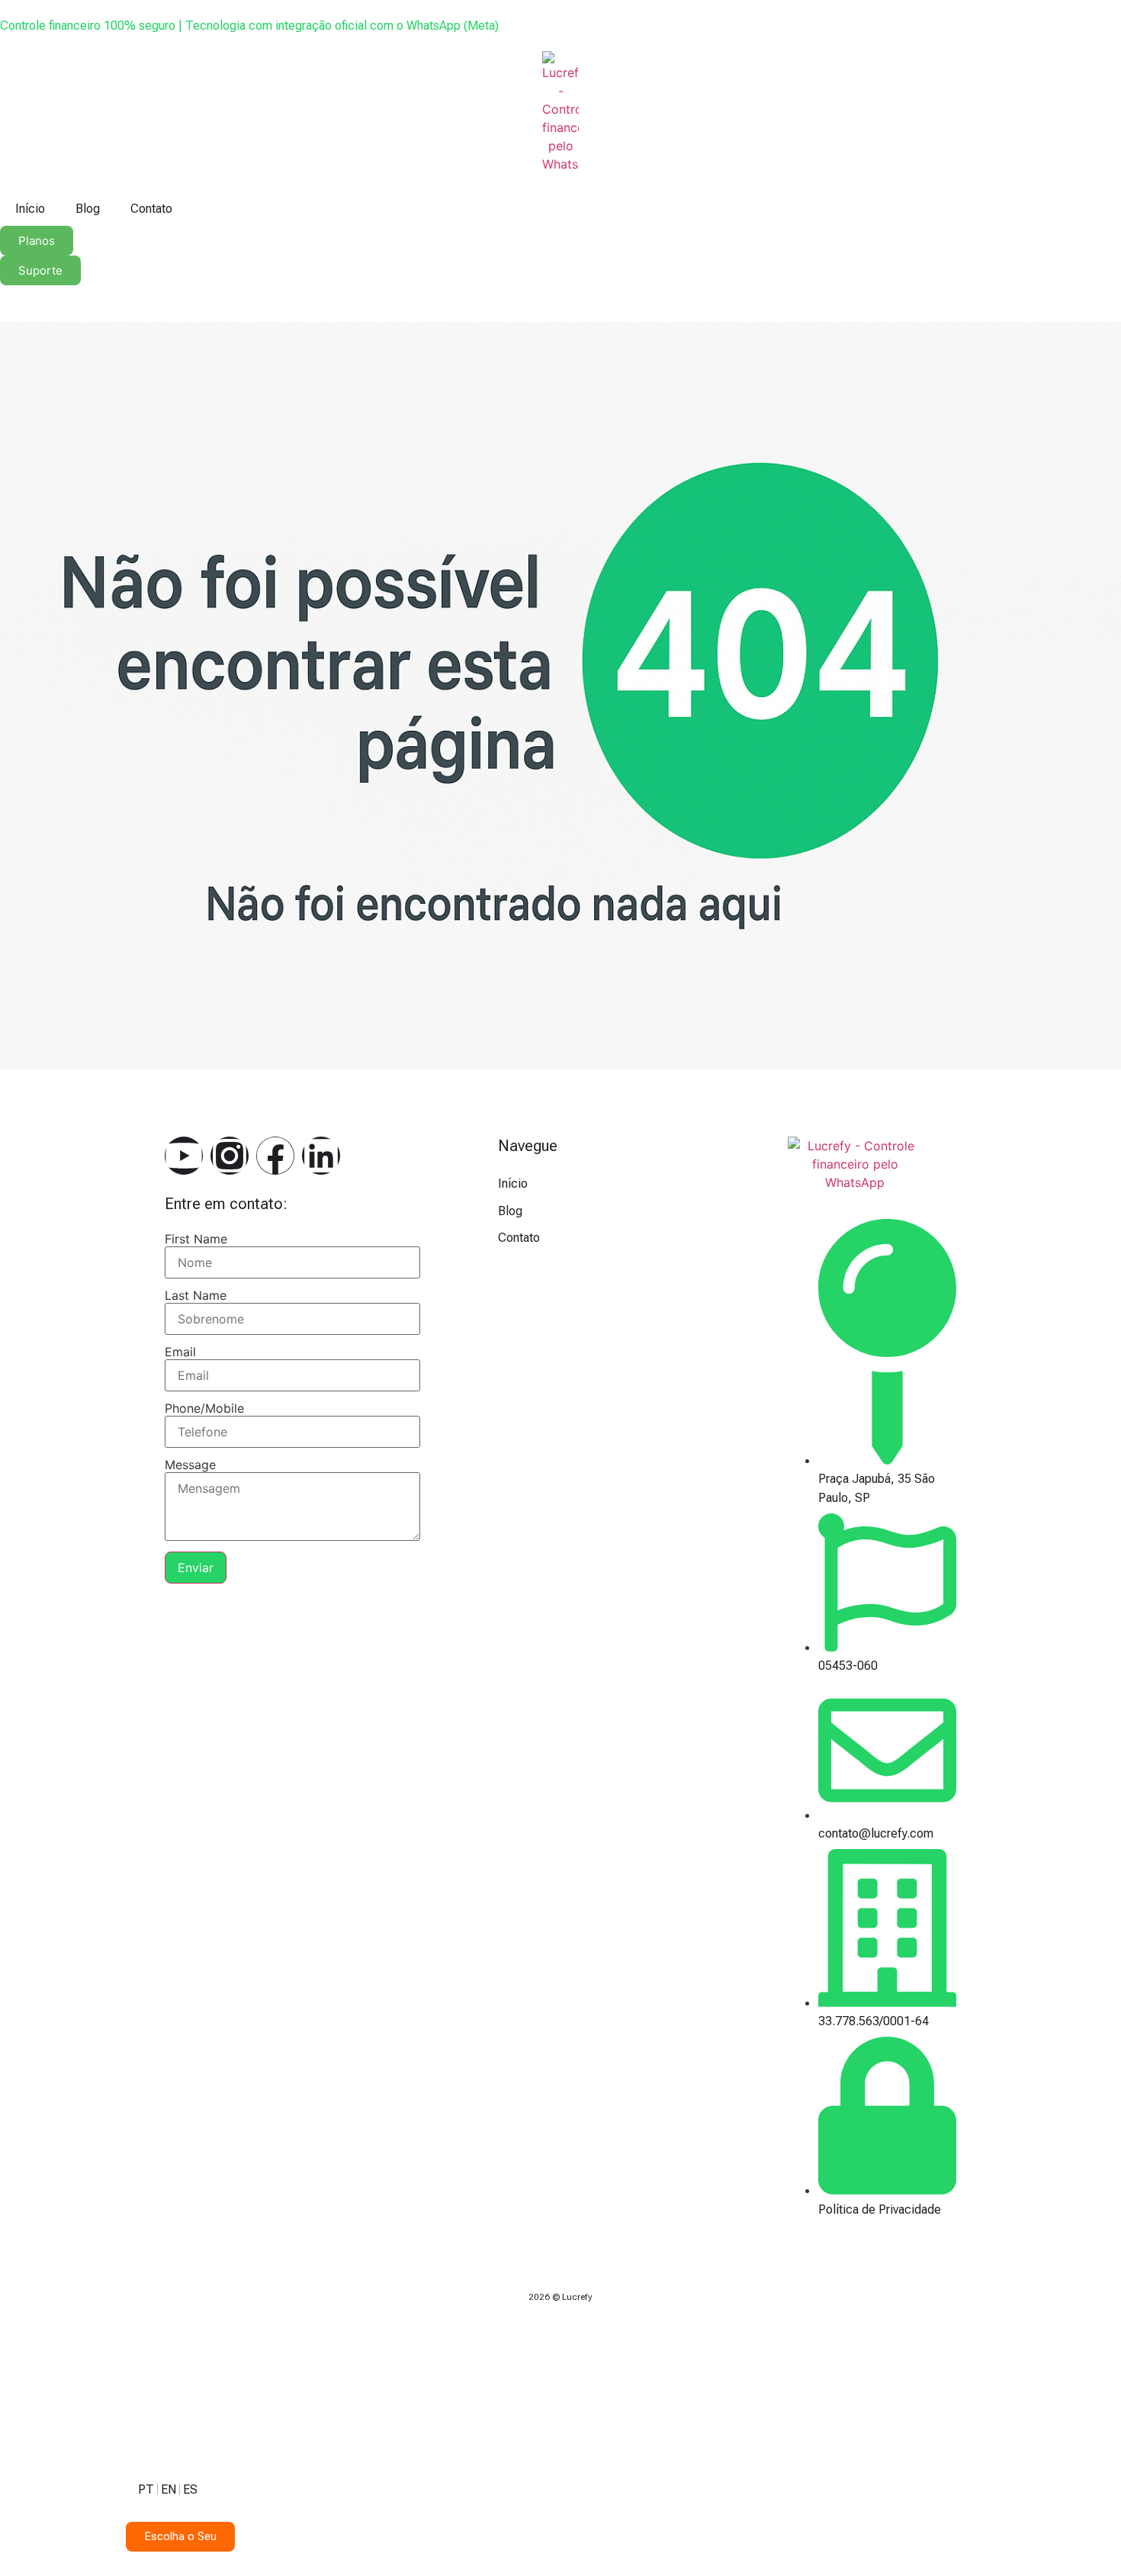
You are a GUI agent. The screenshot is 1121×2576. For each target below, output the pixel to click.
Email (180, 1352)
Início (30, 209)
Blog (88, 209)
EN (169, 2489)
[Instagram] (230, 1156)
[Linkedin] (321, 1156)
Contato (151, 209)
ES (190, 2489)
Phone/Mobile (204, 1408)
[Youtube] (184, 1156)
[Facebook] (275, 1156)
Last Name (196, 1295)
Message (190, 1465)
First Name (196, 1239)
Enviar (196, 1568)
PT (146, 2489)
